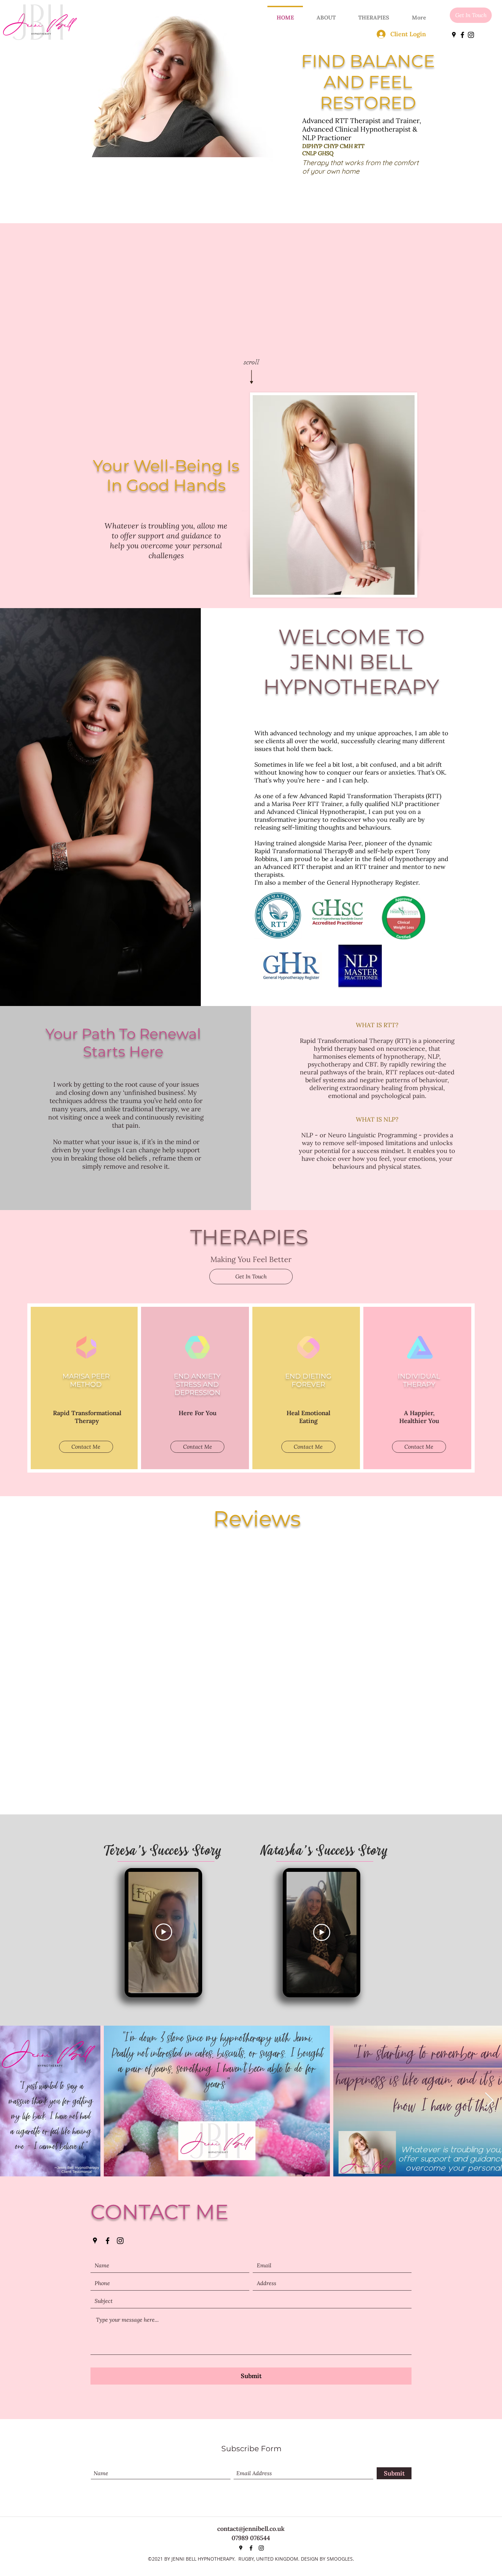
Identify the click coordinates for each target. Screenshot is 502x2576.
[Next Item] (489, 2101)
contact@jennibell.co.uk (251, 2529)
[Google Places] (454, 35)
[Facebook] (462, 35)
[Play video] (164, 1932)
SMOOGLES (340, 2559)
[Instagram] (471, 35)
